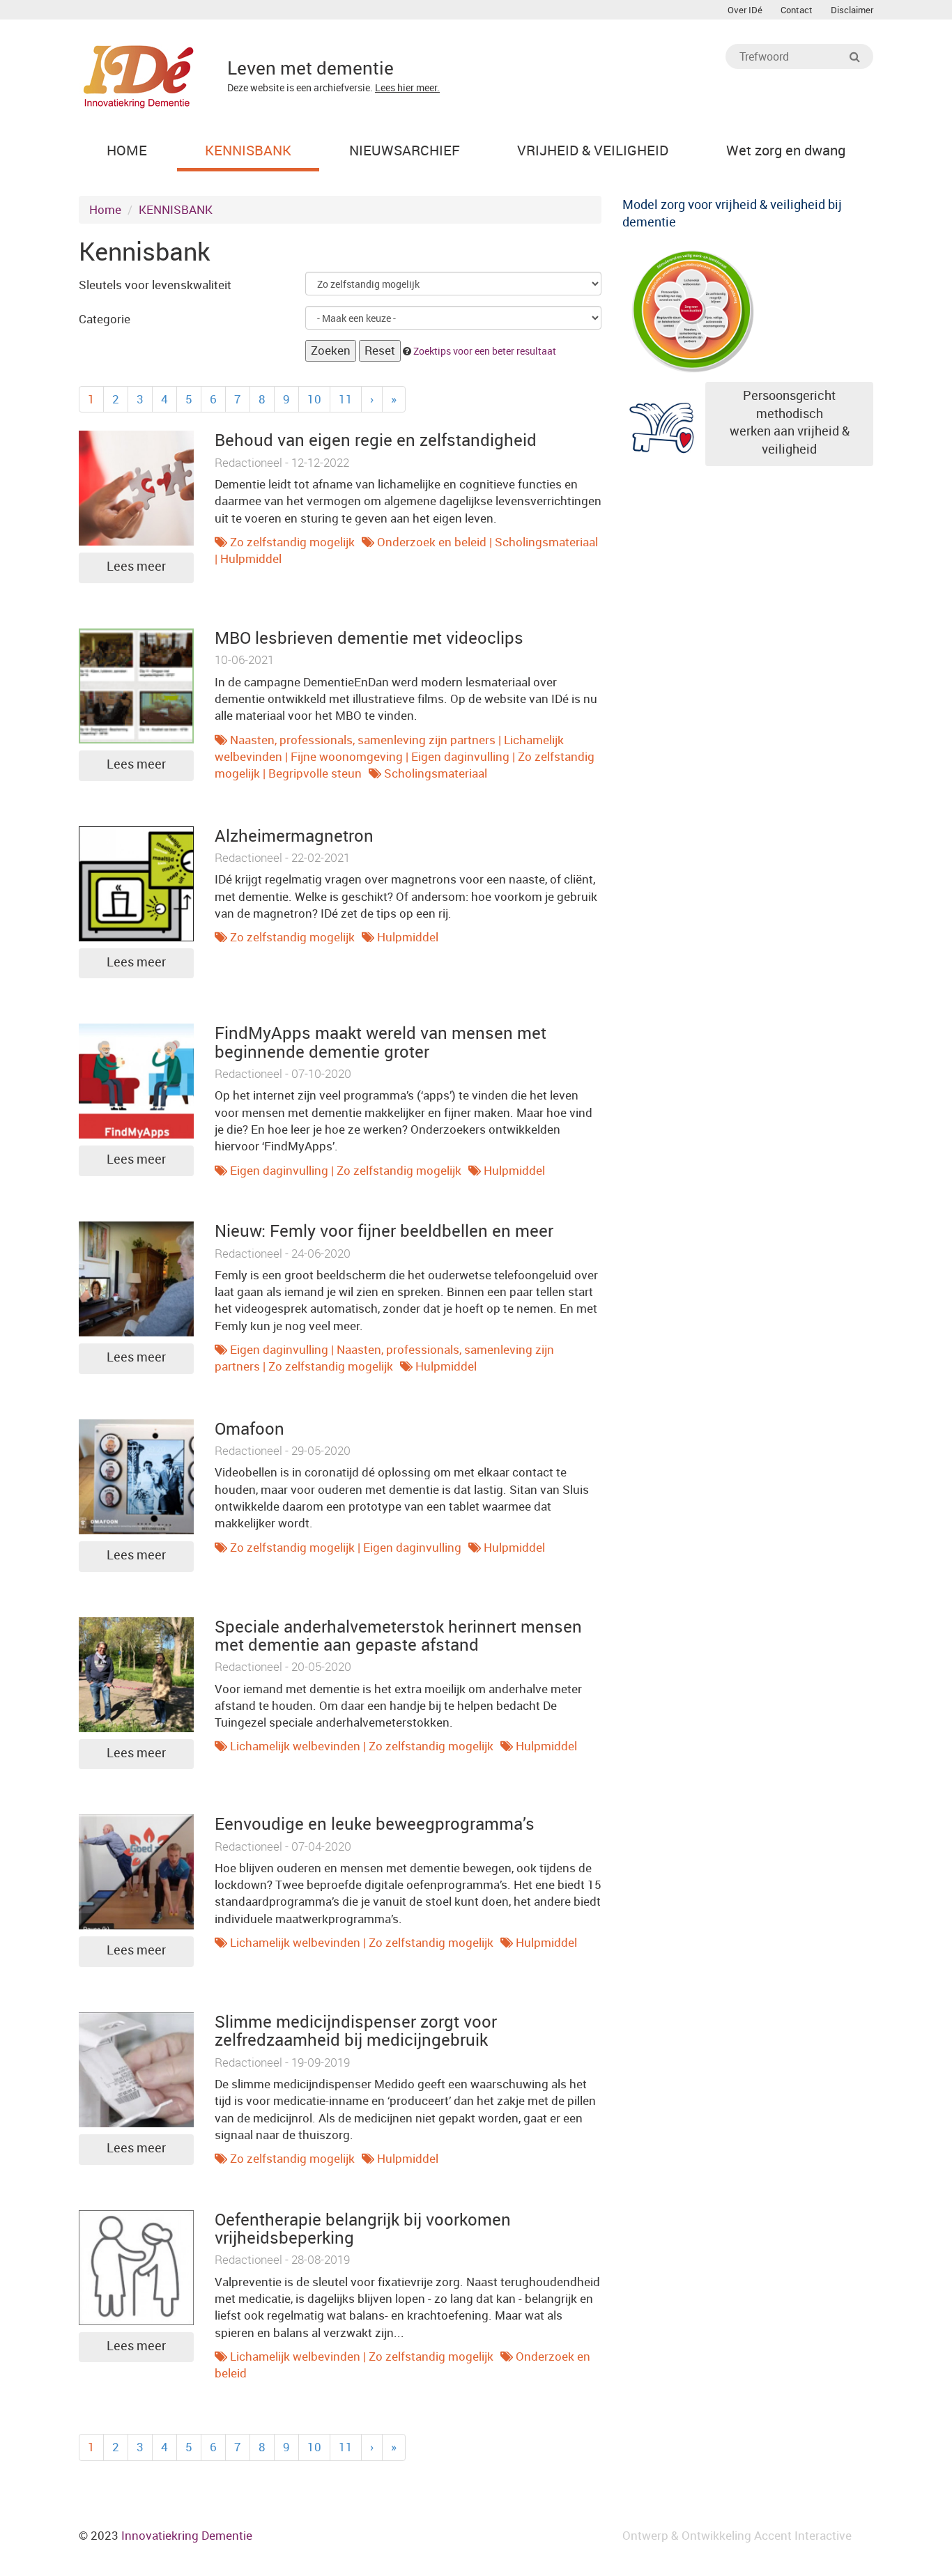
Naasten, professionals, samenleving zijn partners (363, 740)
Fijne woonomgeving (347, 756)
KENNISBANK (176, 209)
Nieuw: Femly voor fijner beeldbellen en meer (384, 1231)
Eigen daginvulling (460, 756)
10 (314, 399)
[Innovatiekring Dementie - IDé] (139, 75)
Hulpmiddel (251, 558)
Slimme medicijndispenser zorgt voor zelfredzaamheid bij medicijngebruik (356, 2030)
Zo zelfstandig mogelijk (292, 542)
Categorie (105, 319)
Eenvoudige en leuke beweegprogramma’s (375, 1823)
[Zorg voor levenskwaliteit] (692, 308)
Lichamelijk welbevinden (295, 1746)
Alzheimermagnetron (294, 835)
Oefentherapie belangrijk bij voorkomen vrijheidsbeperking (363, 2228)
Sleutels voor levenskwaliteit (155, 285)
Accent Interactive (803, 2535)
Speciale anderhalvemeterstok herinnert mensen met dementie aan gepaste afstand (398, 1635)
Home (105, 209)
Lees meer (136, 566)
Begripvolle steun (315, 773)
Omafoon (249, 1428)
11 (346, 399)
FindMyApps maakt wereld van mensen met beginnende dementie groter (381, 1042)
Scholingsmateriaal (546, 542)
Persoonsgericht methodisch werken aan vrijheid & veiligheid (790, 422)
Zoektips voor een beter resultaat (485, 351)
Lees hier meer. (407, 87)
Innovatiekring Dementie (187, 2535)
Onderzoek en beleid (432, 542)
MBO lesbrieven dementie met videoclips (369, 638)
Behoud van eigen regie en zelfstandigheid (376, 440)
